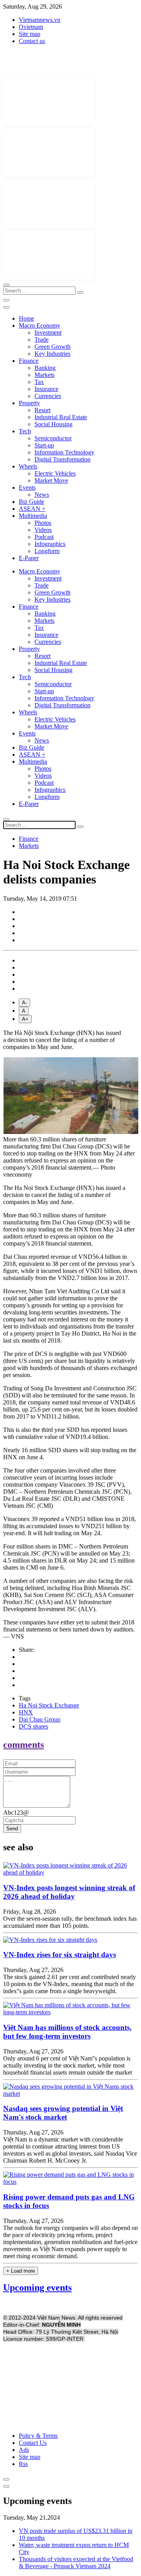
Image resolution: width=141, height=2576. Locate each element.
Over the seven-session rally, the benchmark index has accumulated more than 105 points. (70, 1922)
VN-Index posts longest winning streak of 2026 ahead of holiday (69, 1892)
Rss (23, 2464)
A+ (25, 1019)
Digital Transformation (62, 459)
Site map (30, 34)
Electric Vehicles (55, 473)
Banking (45, 368)
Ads (24, 2450)
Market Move (51, 480)
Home (26, 318)
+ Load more (21, 2271)
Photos (43, 523)
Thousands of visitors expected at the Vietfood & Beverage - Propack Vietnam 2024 (76, 2562)
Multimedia (33, 516)
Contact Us (33, 2443)
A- (24, 1003)
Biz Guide (32, 502)
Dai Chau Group (40, 1719)
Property (29, 403)
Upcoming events (37, 2288)
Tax (39, 382)
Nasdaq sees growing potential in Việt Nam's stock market (63, 2113)
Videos (43, 530)
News (42, 495)
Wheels (28, 466)
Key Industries (52, 354)
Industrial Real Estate (61, 417)
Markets (44, 375)
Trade (42, 340)
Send (12, 1829)
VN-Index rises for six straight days (60, 1955)
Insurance (46, 389)
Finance (29, 361)
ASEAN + (32, 509)
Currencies (48, 396)
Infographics (50, 544)
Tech (25, 431)
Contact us (32, 41)
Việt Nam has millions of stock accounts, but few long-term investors (67, 2032)
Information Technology (64, 452)
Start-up (44, 445)
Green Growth (52, 347)
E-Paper (29, 558)
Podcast (44, 537)
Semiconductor (53, 438)
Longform (47, 551)
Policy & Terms (38, 2436)
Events (27, 488)
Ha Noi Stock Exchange (49, 1705)
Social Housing (53, 424)
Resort (42, 410)
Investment (48, 333)
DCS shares (33, 1726)
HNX (26, 1712)
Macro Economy (40, 325)
